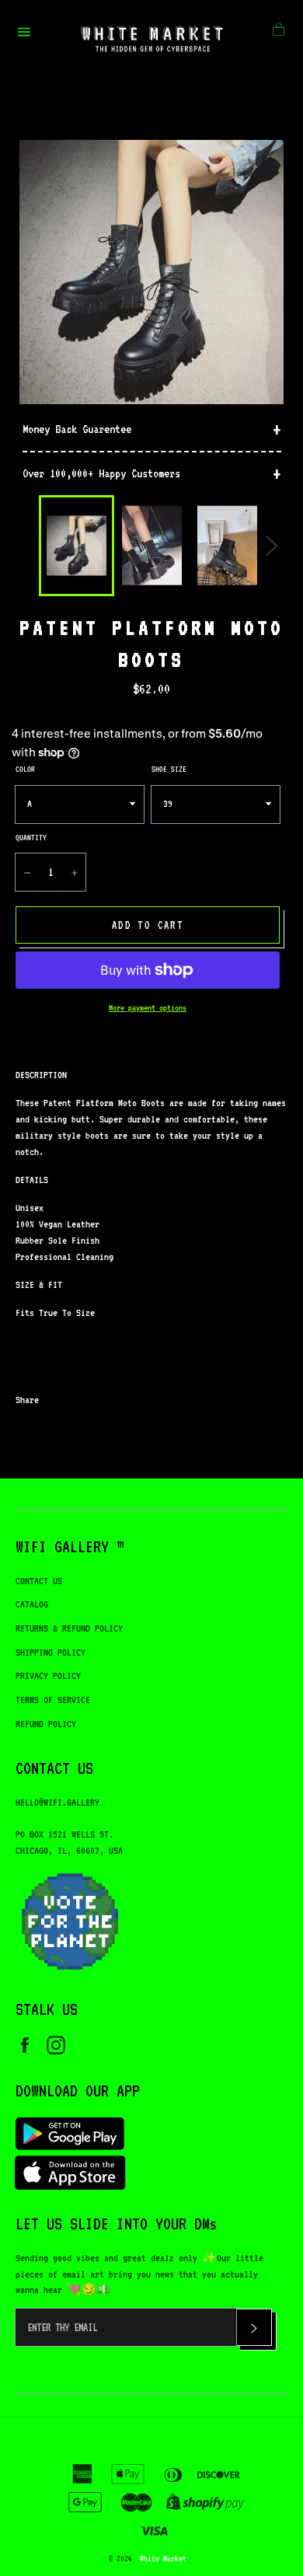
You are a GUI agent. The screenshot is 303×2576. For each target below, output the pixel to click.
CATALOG (32, 1604)
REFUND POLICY (46, 1724)
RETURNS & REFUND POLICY (69, 1628)
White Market (163, 2558)
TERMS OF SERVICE (53, 1700)
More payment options (148, 1008)
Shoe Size (169, 769)
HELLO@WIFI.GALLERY (57, 1802)
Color (25, 769)
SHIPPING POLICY (50, 1652)
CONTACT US (39, 1581)
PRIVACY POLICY (48, 1675)
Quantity (31, 837)
